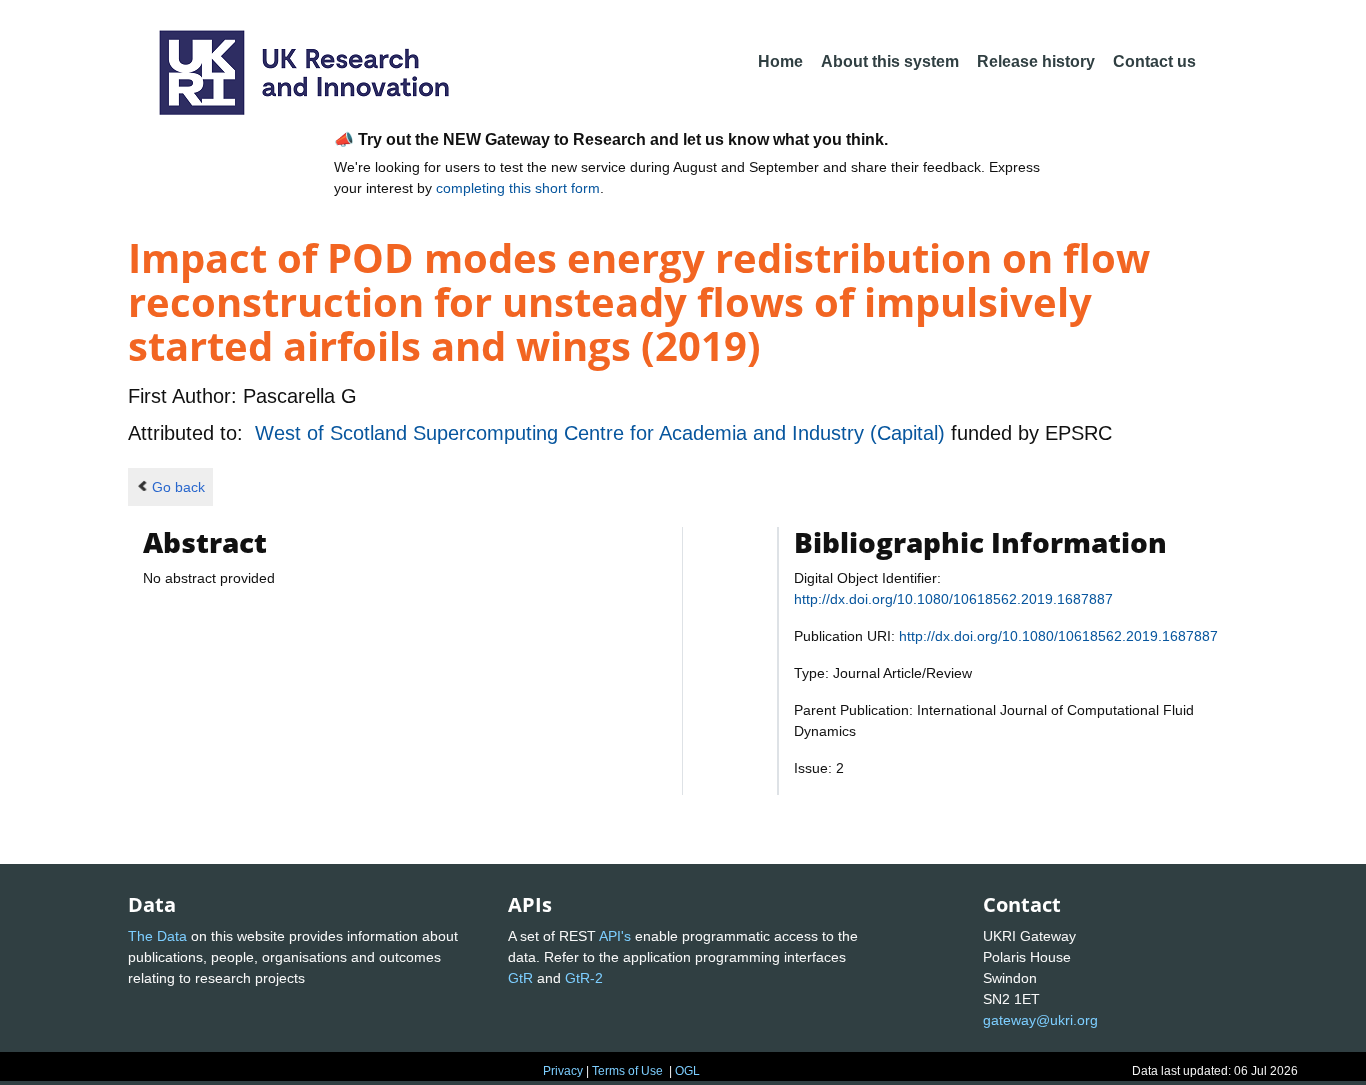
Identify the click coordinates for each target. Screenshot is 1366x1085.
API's (615, 936)
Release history (1036, 61)
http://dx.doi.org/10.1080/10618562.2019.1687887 (953, 599)
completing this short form (518, 188)
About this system (890, 61)
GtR (520, 978)
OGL (687, 1071)
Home (780, 61)
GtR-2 (584, 978)
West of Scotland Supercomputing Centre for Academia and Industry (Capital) (603, 433)
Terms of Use (627, 1071)
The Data (157, 936)
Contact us (1154, 61)
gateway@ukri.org (1040, 1020)
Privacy (563, 1071)
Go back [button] (178, 487)
